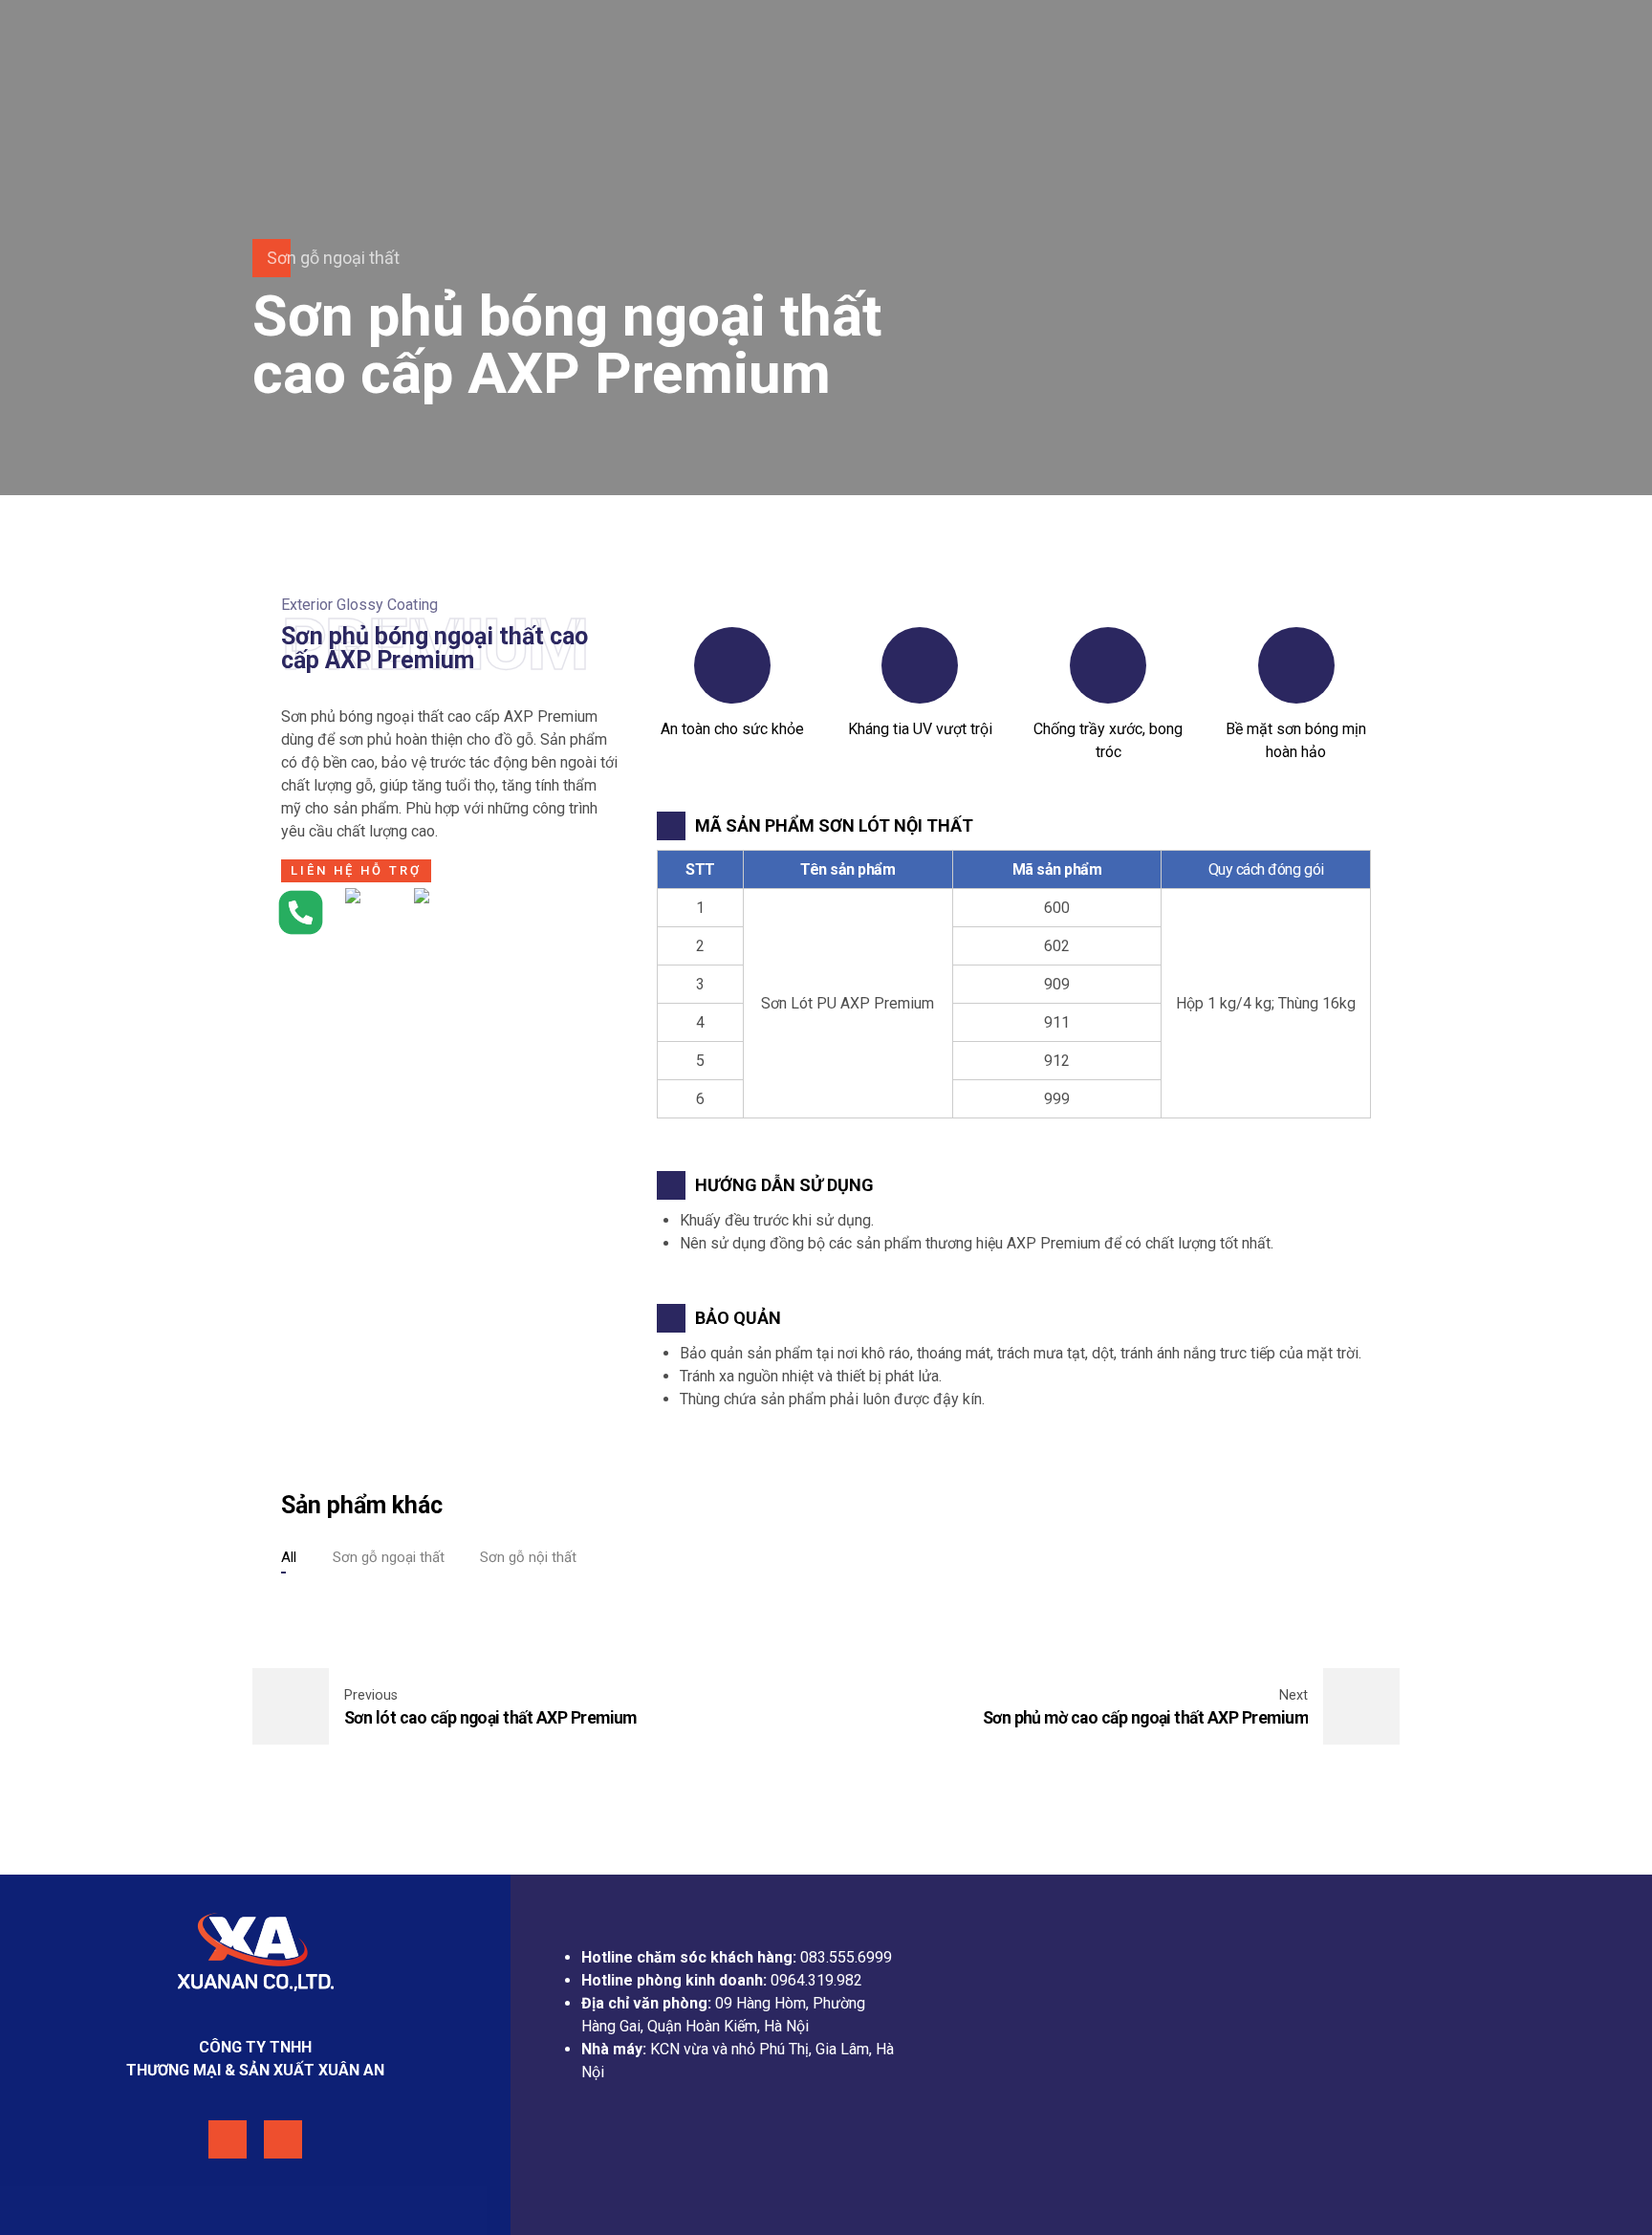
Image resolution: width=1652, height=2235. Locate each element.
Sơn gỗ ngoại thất (333, 258)
